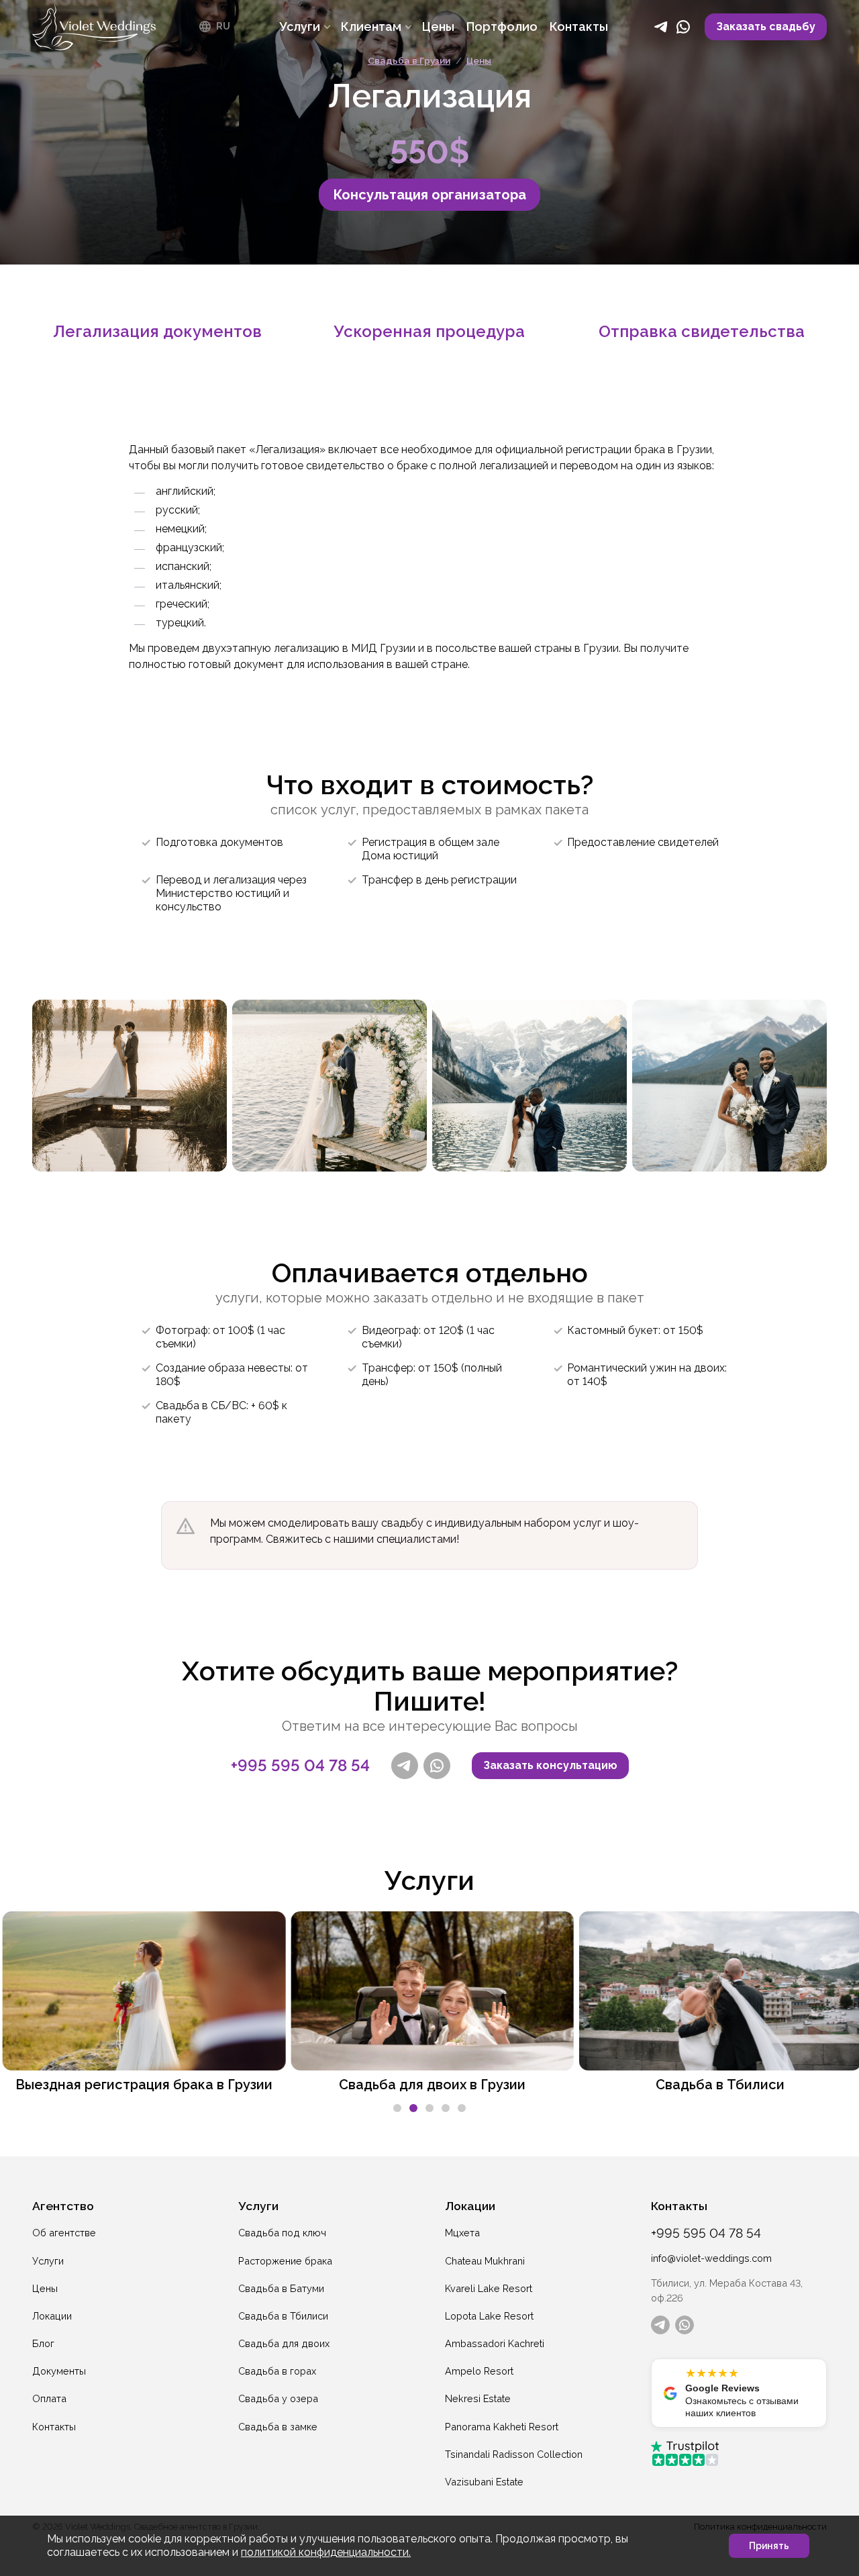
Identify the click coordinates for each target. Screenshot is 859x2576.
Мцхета (462, 2233)
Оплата (49, 2398)
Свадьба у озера (278, 2398)
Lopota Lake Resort (489, 2316)
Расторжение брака (285, 2261)
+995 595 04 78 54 (300, 1766)
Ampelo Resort (479, 2371)
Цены (479, 60)
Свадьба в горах (277, 2371)
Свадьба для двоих (284, 2343)
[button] (397, 2108)
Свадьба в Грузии (409, 60)
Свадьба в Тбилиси (283, 2316)
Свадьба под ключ (282, 2233)
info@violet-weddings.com (711, 2258)
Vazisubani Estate (484, 2482)
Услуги (48, 2261)
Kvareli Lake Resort (489, 2288)
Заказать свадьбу (766, 27)
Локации (52, 2316)
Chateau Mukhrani (485, 2261)
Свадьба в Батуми (281, 2288)
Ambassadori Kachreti (495, 2343)
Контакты (54, 2427)
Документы (59, 2371)
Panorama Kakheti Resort (502, 2427)
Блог (43, 2343)
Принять (769, 2546)
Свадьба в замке (278, 2427)
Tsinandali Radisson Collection (514, 2454)
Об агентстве (64, 2233)
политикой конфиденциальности (325, 2552)
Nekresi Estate (478, 2398)
